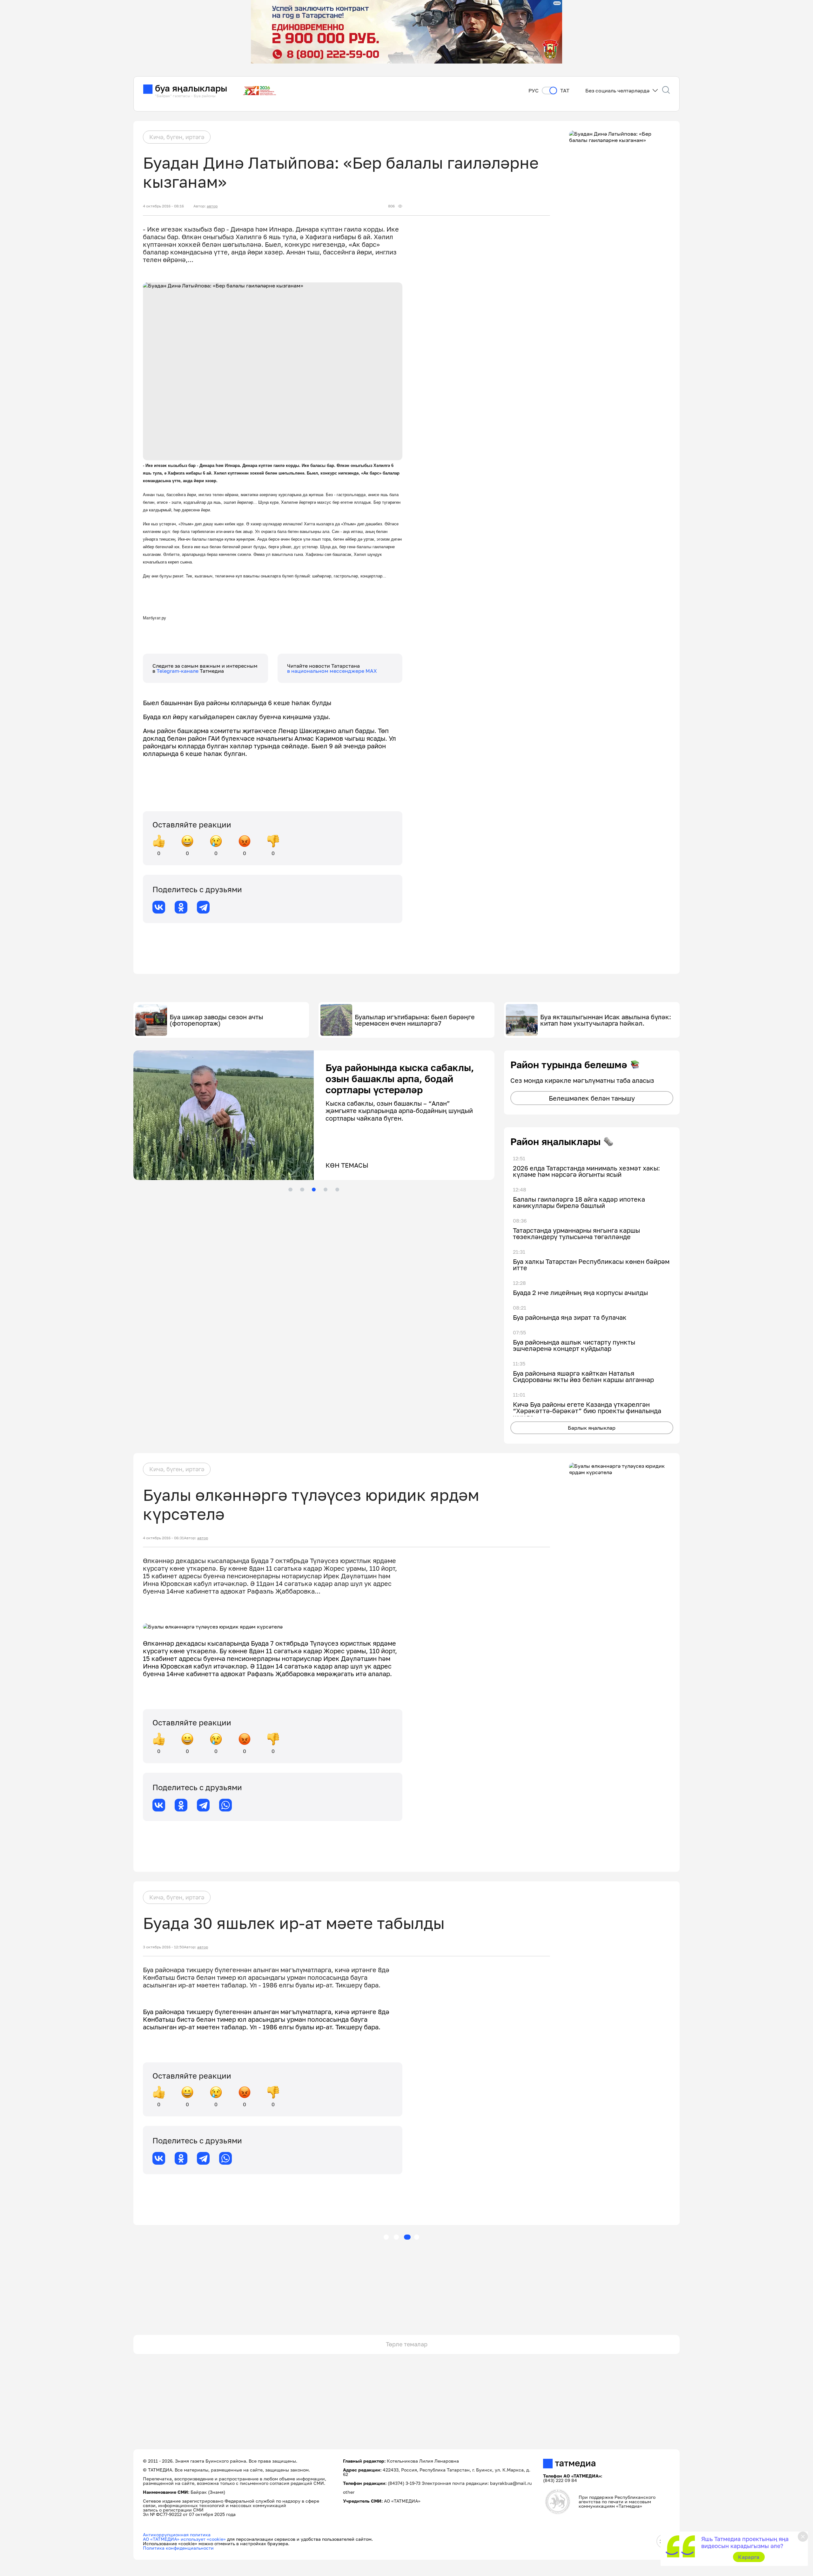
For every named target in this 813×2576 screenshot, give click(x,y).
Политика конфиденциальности (178, 2548)
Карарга (749, 2557)
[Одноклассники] (181, 907)
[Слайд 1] (290, 1190)
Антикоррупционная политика (177, 2535)
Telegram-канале (178, 671)
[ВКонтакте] (159, 907)
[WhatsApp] (225, 1805)
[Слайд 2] (302, 1190)
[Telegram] (203, 907)
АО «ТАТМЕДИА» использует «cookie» (184, 2539)
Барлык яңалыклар (592, 1428)
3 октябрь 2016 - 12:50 (163, 1947)
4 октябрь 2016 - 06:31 (163, 1538)
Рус (534, 91)
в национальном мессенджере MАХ (332, 671)
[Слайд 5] (337, 1190)
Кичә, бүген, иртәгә (177, 137)
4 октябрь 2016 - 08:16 (163, 206)
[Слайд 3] (314, 1190)
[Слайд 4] (326, 1190)
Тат (565, 91)
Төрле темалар (407, 2344)
